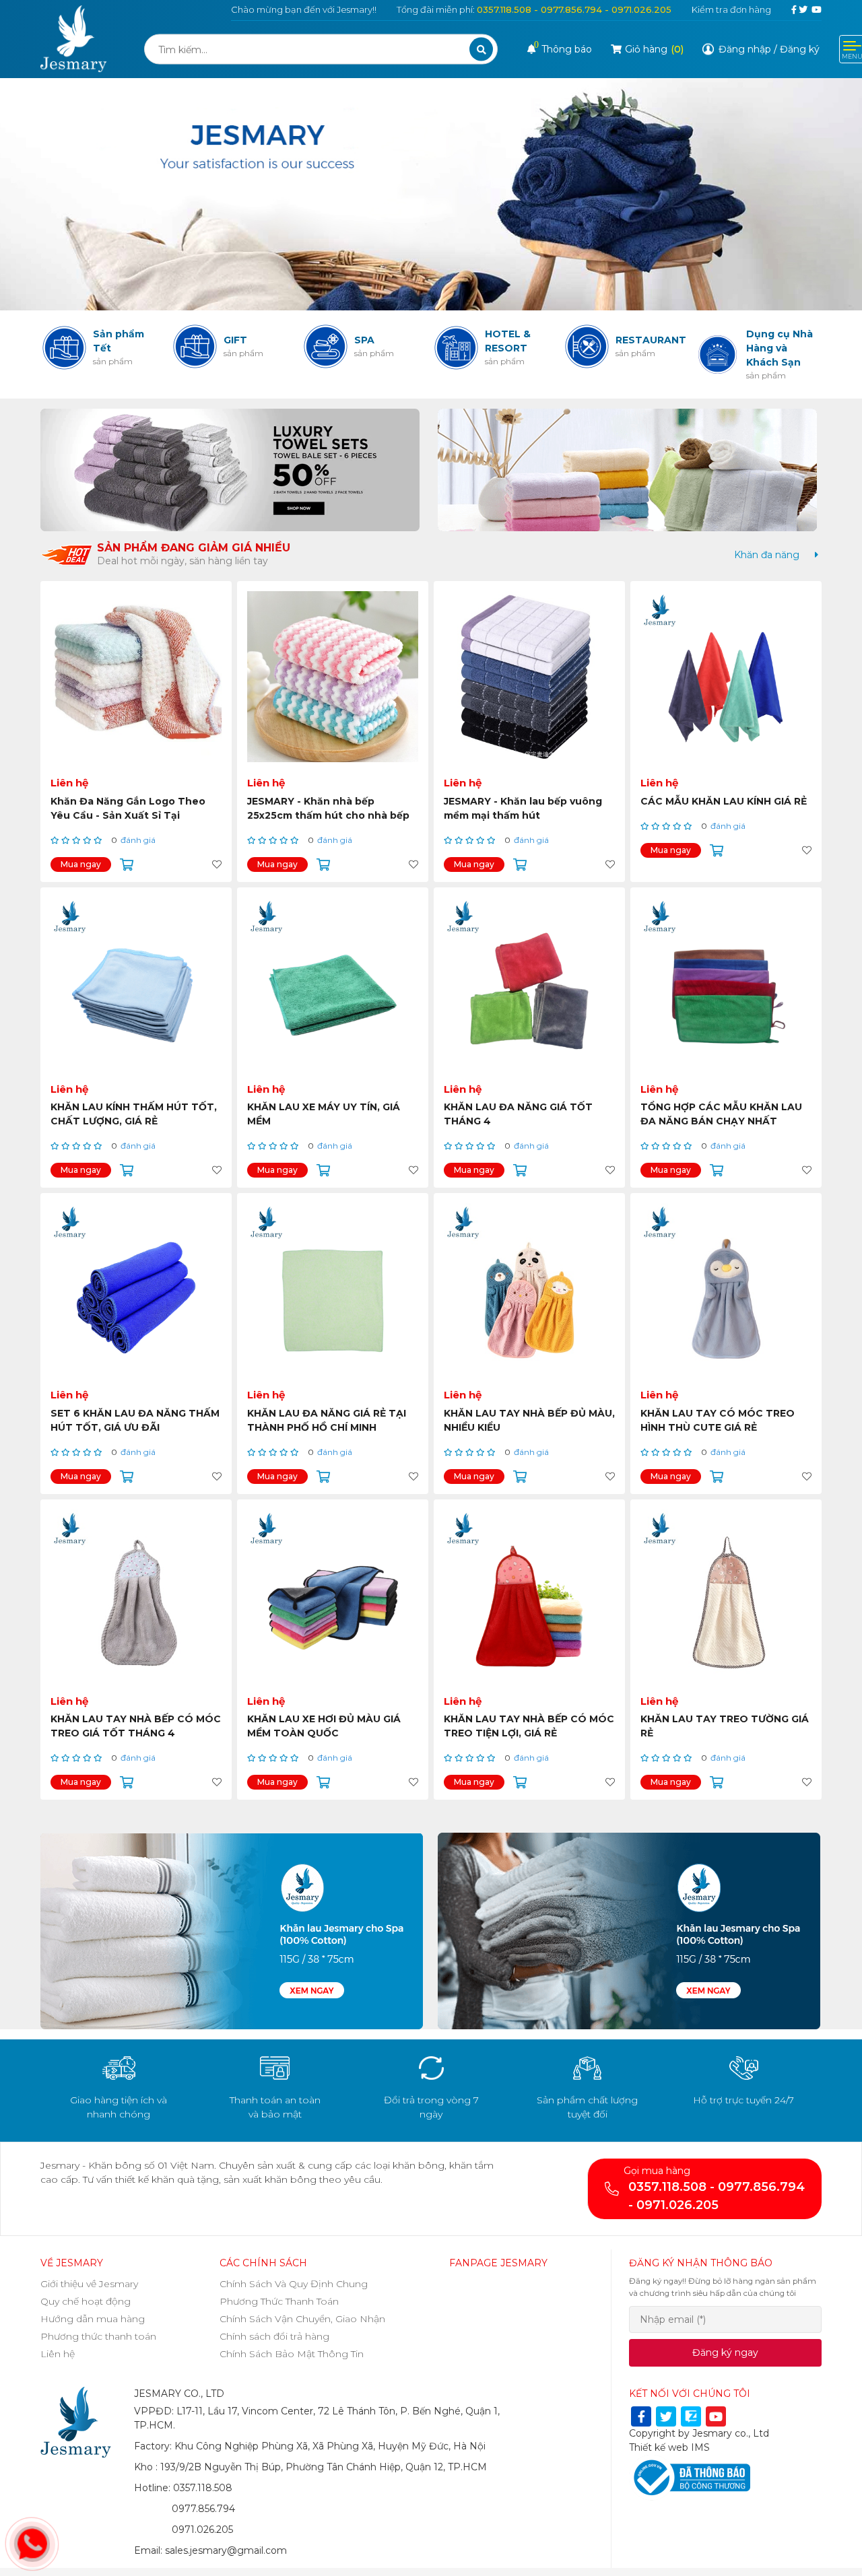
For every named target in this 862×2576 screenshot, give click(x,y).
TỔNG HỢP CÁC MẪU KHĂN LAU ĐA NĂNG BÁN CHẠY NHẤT (721, 1114)
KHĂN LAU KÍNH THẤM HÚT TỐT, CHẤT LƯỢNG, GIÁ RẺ (134, 1114)
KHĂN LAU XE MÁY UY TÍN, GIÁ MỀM (324, 1114)
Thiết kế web (659, 2447)
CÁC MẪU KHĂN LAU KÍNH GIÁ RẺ (724, 801)
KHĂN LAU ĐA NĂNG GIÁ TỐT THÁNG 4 (518, 1114)
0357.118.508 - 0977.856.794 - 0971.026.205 (574, 9)
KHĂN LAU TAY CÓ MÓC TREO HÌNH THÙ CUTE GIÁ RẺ (718, 1420)
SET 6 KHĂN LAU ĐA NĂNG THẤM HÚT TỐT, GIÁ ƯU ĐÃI (135, 1420)
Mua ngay (81, 864)
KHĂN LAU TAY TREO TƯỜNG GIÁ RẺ (725, 1726)
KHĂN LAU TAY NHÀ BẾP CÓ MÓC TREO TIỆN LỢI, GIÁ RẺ (529, 1726)
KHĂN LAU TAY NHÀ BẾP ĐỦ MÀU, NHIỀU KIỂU (529, 1420)
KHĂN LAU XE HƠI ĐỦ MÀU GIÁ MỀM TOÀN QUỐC (324, 1726)
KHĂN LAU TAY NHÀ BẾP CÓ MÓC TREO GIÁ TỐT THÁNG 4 (136, 1726)
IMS (700, 2447)
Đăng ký (800, 49)
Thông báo (563, 49)
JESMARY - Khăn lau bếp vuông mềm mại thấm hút (523, 808)
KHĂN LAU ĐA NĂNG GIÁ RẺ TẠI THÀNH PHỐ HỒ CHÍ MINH (327, 1420)
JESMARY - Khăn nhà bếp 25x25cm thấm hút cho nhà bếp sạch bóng (328, 815)
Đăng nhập (745, 49)
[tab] (767, 555)
